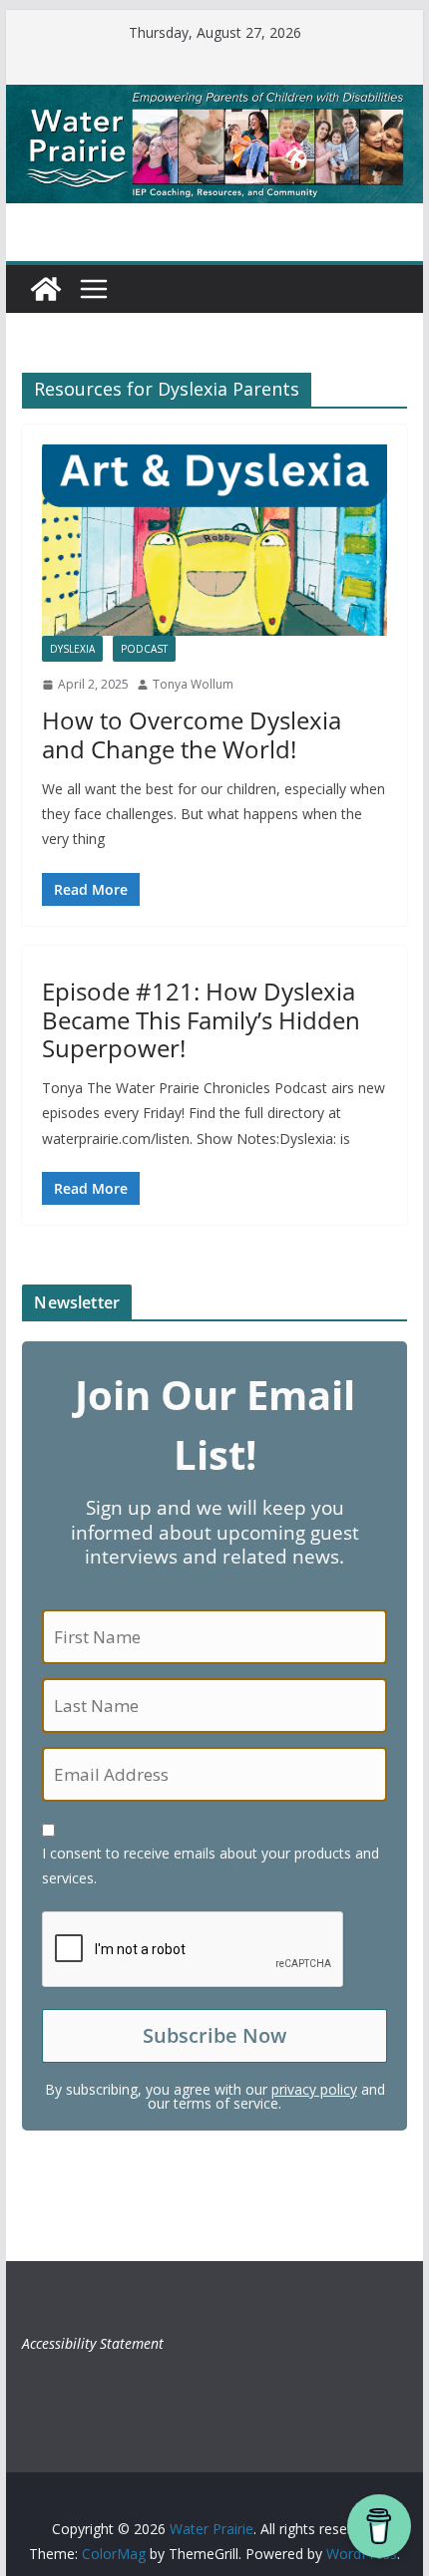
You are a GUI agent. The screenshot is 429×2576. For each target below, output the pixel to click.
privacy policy (314, 2089)
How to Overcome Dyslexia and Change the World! (192, 734)
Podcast (144, 649)
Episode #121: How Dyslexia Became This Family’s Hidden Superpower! (201, 1020)
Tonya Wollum (193, 684)
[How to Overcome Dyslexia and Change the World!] (214, 540)
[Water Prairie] (214, 99)
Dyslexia (72, 649)
